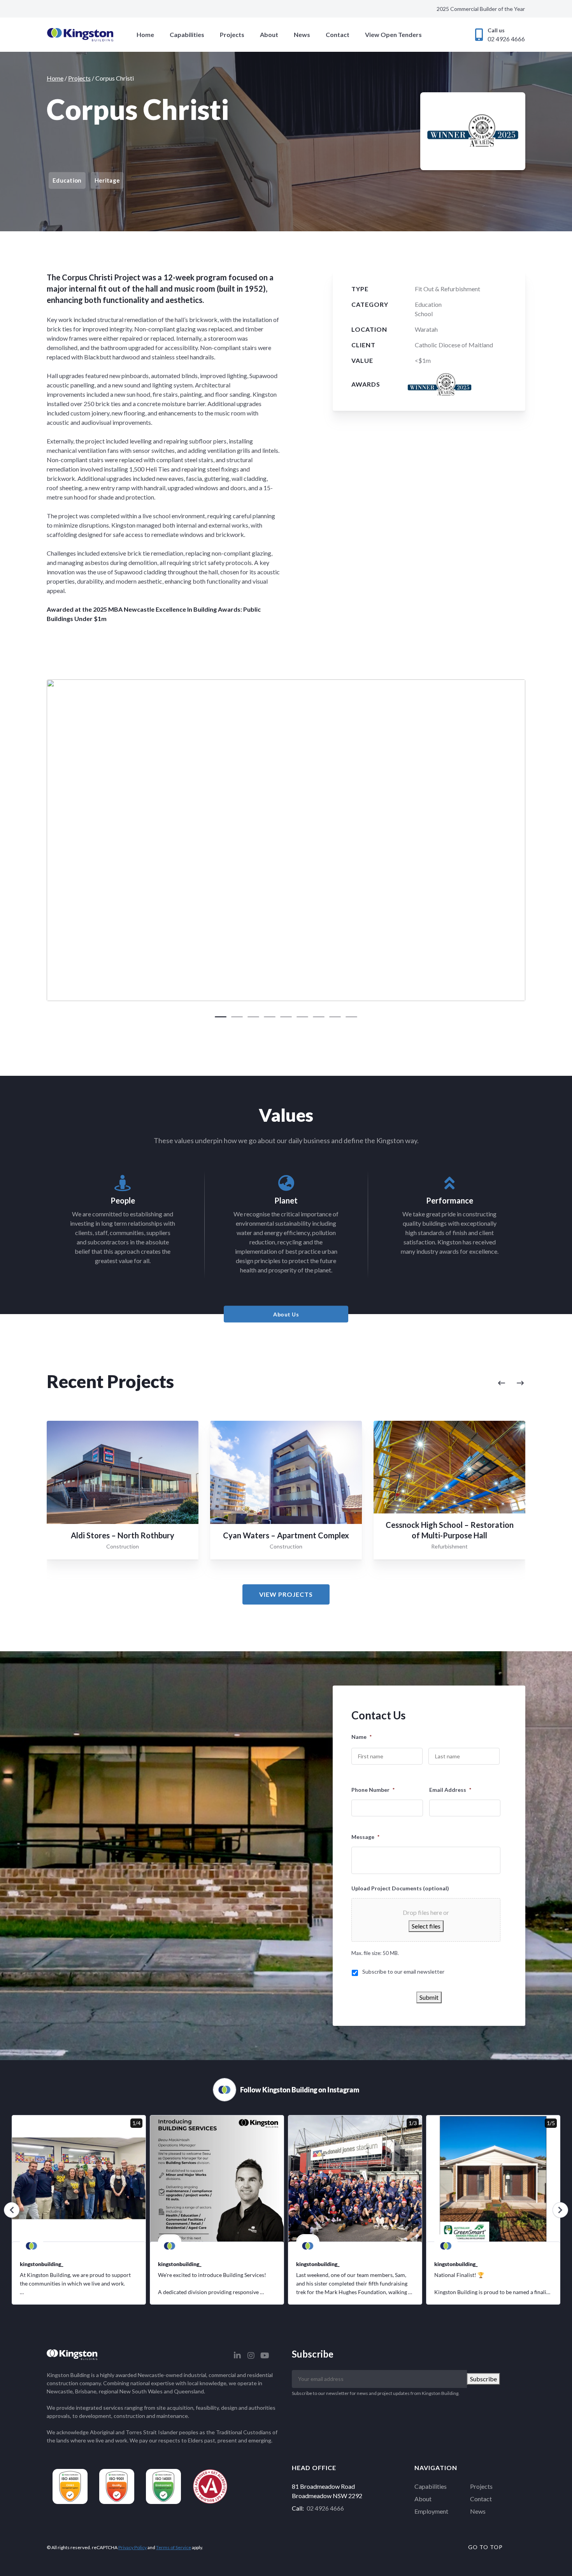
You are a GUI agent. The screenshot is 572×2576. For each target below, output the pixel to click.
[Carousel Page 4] (270, 1017)
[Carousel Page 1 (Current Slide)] (221, 1017)
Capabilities (187, 34)
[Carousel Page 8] (335, 1017)
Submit (429, 1997)
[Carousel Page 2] (237, 1017)
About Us (286, 1314)
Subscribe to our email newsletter (403, 1972)
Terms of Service (174, 2547)
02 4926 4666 (325, 2508)
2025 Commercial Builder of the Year (481, 9)
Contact (338, 34)
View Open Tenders (393, 34)
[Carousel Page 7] (319, 1017)
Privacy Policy (132, 2547)
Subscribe (483, 2379)
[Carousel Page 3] (253, 1017)
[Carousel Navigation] (431, 1383)
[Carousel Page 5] (286, 1017)
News (302, 34)
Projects (232, 34)
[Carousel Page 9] (351, 1017)
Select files (426, 1926)
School (424, 314)
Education (428, 304)
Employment (431, 2511)
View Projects (286, 1594)
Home (145, 34)
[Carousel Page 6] (302, 1017)
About (269, 34)
